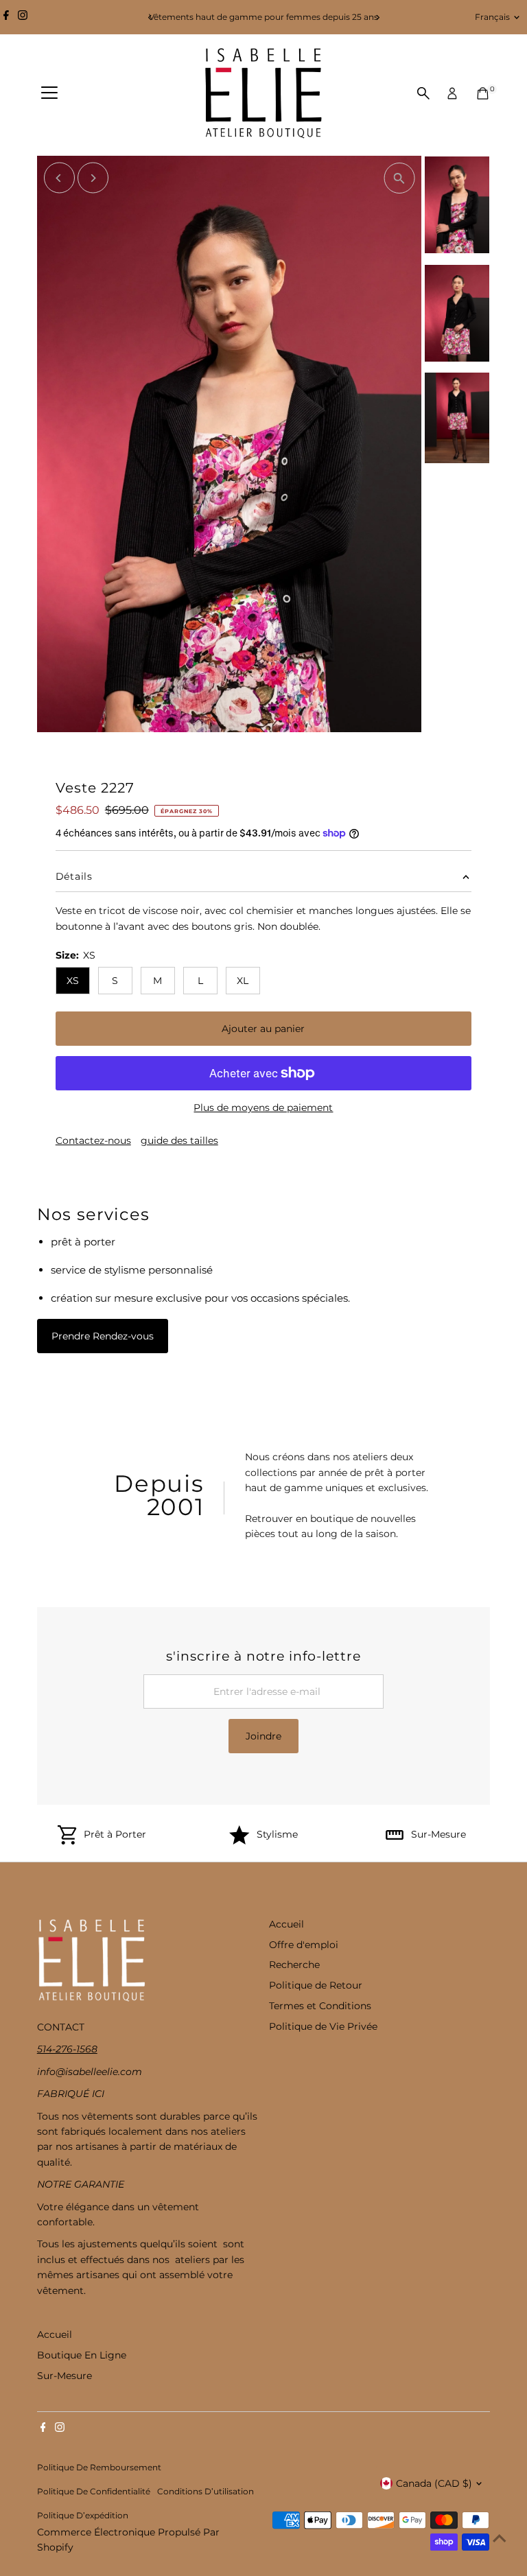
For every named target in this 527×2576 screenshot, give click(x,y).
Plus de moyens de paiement (263, 1108)
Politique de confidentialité (94, 2492)
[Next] (377, 17)
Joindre (263, 1736)
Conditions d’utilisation (206, 2492)
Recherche (294, 1965)
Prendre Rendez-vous (103, 1336)
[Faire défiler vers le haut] (500, 2538)
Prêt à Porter (115, 1834)
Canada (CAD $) (434, 2483)
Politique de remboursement (99, 2468)
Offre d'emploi (304, 1945)
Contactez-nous (93, 1140)
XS (73, 981)
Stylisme (277, 1834)
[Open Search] (423, 93)
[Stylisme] (239, 1841)
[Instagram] (23, 17)
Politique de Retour (316, 1985)
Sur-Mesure (438, 1834)
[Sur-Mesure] (395, 1841)
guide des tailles (179, 1140)
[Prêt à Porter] (67, 1841)
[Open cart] (483, 93)
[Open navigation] (49, 93)
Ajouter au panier (263, 1029)
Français (492, 17)
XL (243, 981)
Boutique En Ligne (82, 2355)
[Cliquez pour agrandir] (399, 178)
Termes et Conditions (320, 2006)
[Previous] (150, 17)
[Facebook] (6, 17)
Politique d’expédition (83, 2516)
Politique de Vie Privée (323, 2026)
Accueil (286, 1924)
